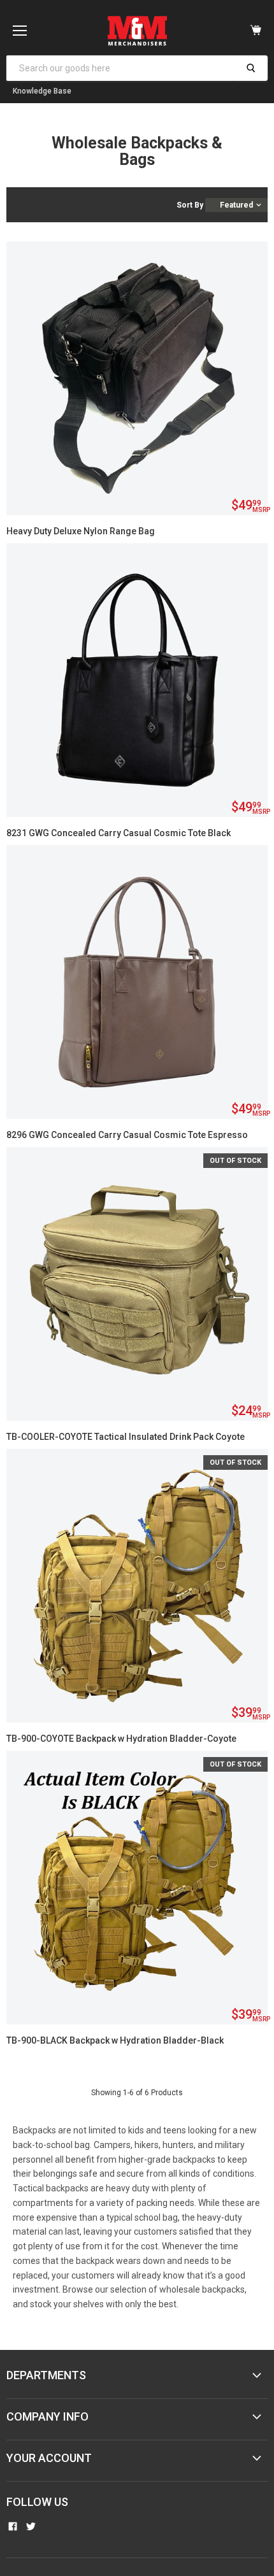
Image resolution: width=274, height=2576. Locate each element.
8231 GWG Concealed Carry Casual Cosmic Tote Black (119, 833)
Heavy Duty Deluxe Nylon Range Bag (81, 531)
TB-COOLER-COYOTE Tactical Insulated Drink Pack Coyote (126, 1437)
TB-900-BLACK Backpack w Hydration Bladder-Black (115, 2040)
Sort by (190, 205)
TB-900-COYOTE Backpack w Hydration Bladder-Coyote (121, 1739)
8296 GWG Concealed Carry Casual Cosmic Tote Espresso (127, 1135)
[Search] (251, 68)
